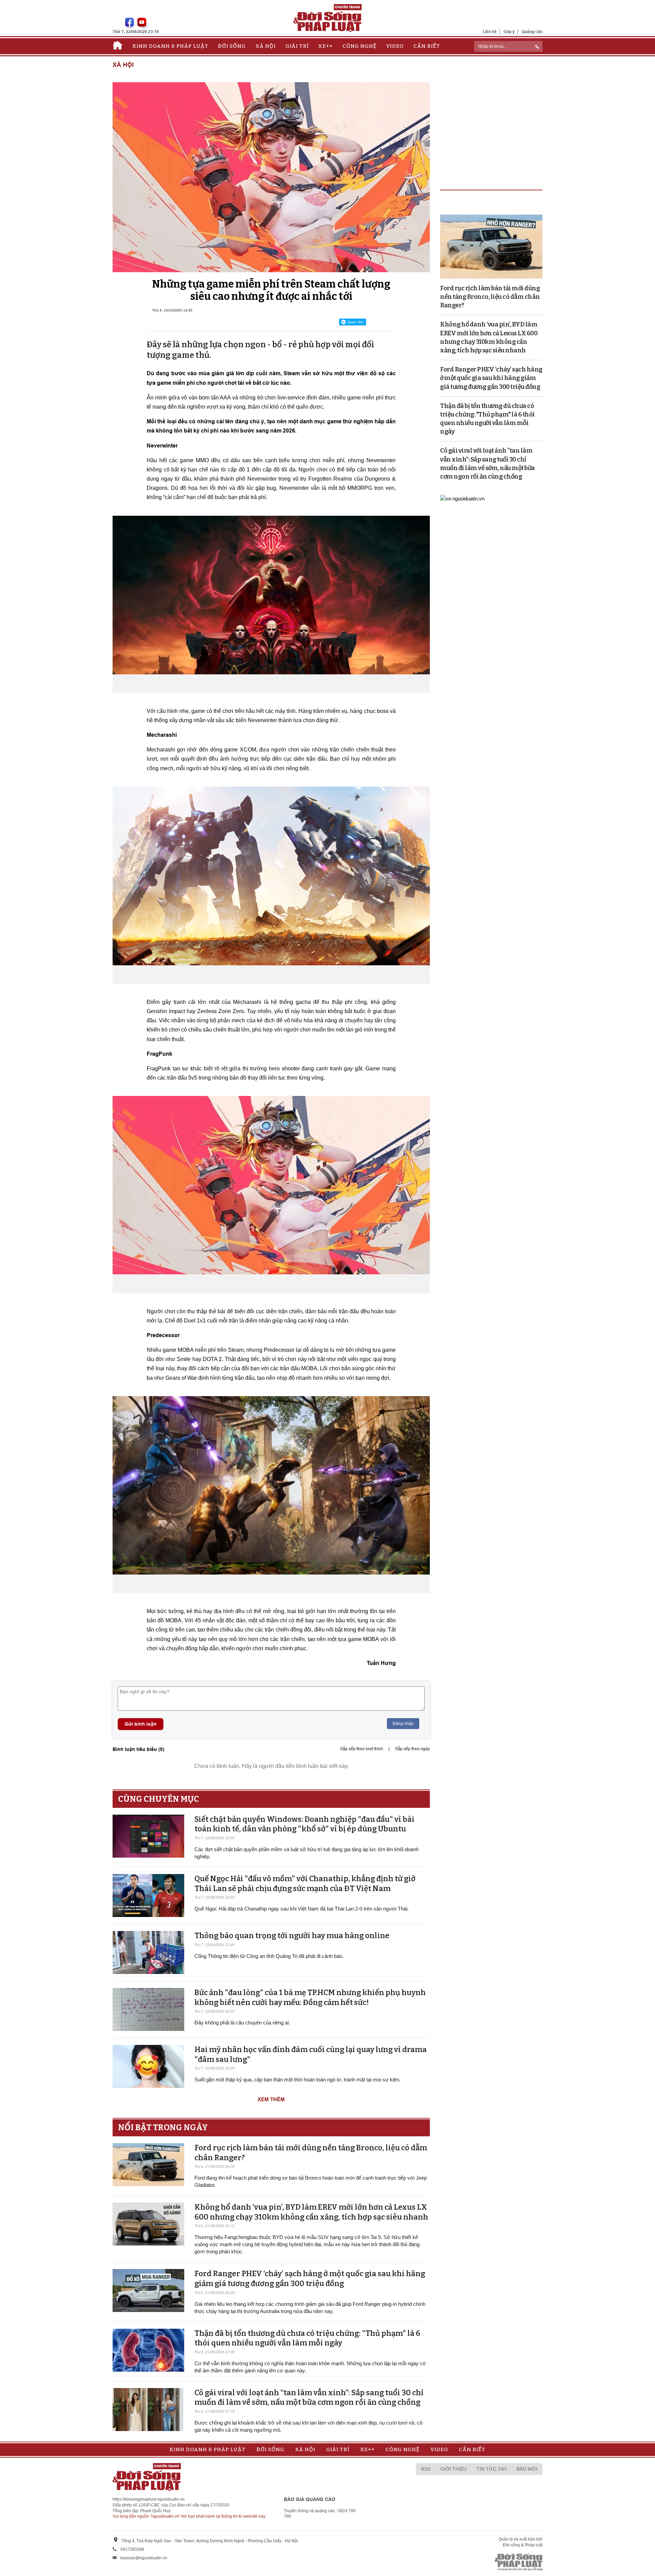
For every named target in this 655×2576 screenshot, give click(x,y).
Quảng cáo (532, 32)
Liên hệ (490, 32)
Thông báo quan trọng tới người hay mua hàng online (292, 1936)
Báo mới (527, 2469)
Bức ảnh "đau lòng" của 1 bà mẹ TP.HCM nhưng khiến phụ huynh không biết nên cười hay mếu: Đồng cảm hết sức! (310, 1997)
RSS (426, 2469)
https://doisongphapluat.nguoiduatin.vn (149, 2499)
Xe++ (325, 46)
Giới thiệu (454, 2469)
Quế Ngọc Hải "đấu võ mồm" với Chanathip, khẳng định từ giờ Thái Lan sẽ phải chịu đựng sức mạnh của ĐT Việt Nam (305, 1884)
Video (395, 46)
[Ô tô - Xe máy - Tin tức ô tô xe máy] (462, 498)
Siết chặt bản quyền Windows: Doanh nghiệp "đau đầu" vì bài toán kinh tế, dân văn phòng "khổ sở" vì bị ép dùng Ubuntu (304, 1824)
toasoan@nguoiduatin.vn (144, 2558)
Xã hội (266, 46)
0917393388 (132, 2549)
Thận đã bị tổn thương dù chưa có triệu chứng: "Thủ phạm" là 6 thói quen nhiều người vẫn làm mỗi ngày (307, 2338)
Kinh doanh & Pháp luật (170, 46)
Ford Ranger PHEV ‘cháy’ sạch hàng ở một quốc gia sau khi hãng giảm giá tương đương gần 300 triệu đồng (310, 2279)
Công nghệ (360, 46)
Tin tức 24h (492, 2469)
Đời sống (232, 46)
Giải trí (297, 46)
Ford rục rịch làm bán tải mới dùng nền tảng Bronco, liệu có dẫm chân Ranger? (490, 297)
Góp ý (509, 32)
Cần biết (427, 46)
